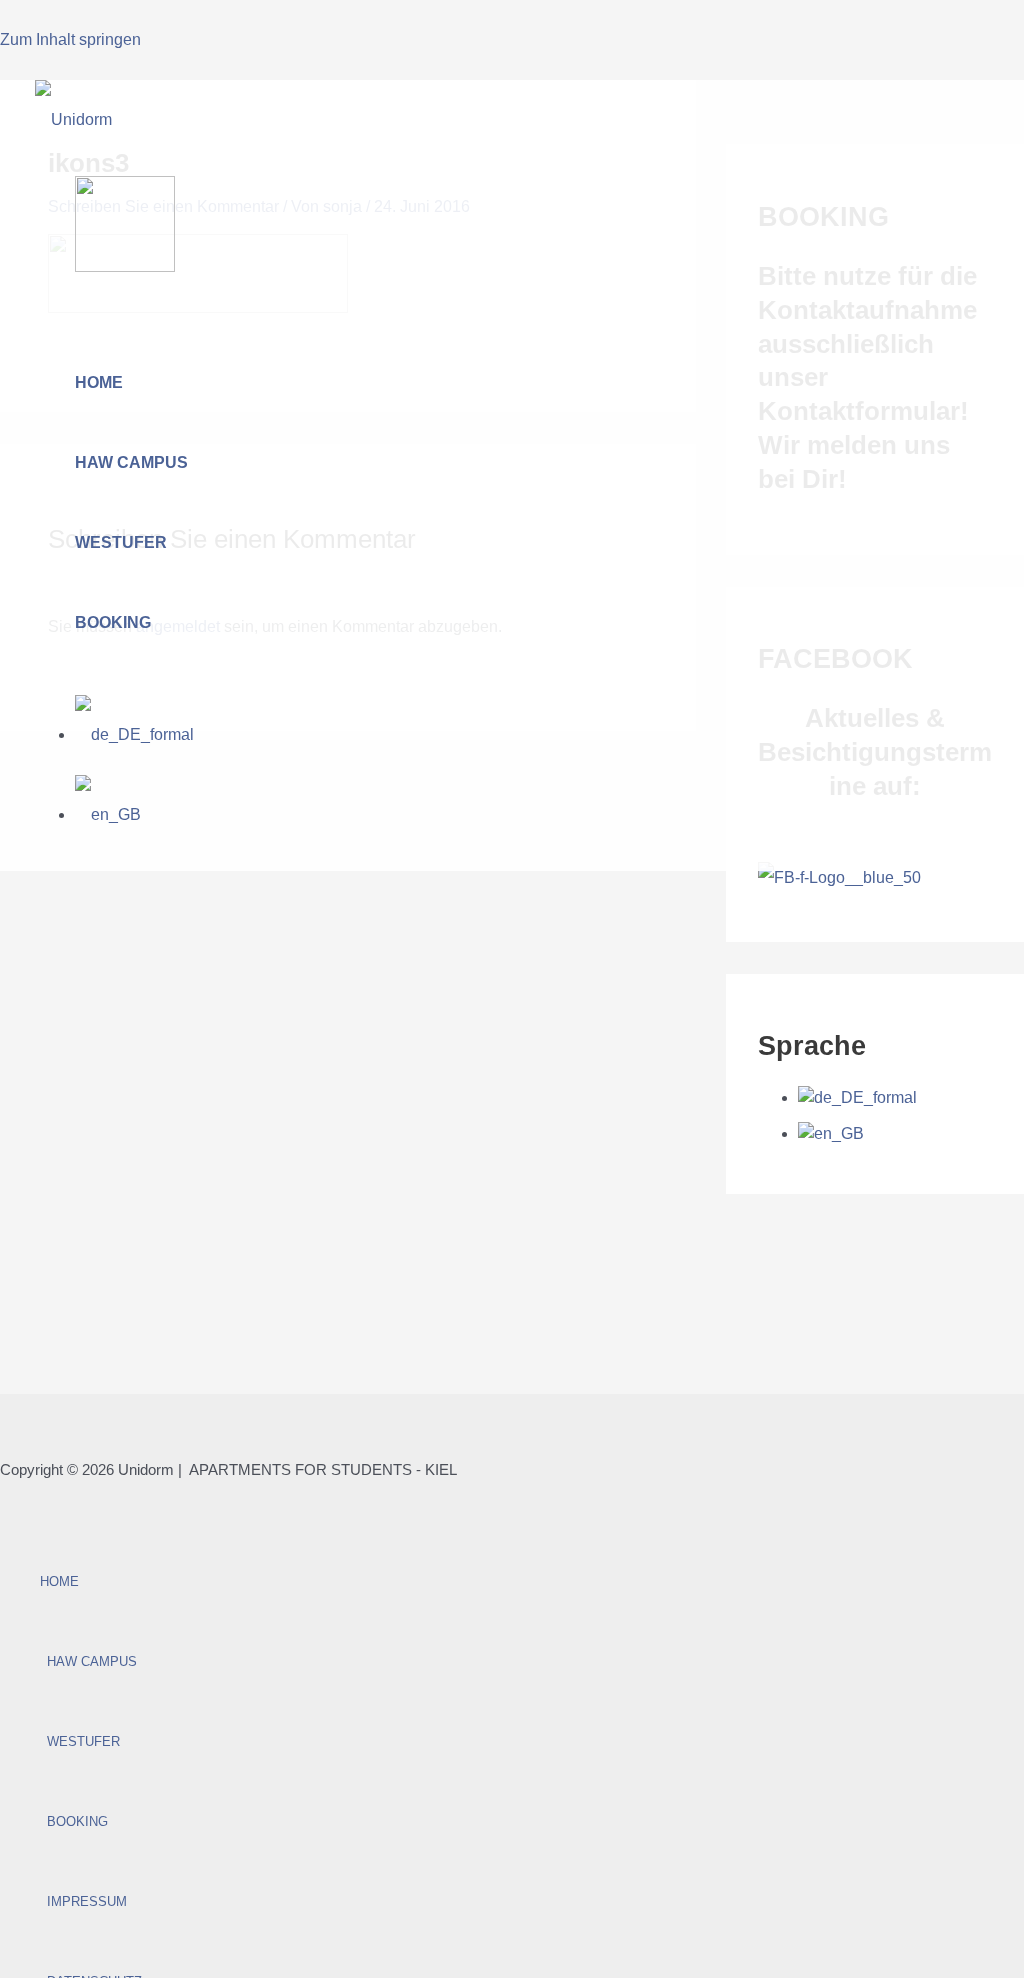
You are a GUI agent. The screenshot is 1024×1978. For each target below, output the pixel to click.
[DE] (134, 734)
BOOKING (113, 622)
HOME (99, 382)
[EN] (108, 814)
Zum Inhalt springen (70, 39)
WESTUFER (121, 542)
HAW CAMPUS (131, 462)
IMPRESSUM (87, 1901)
